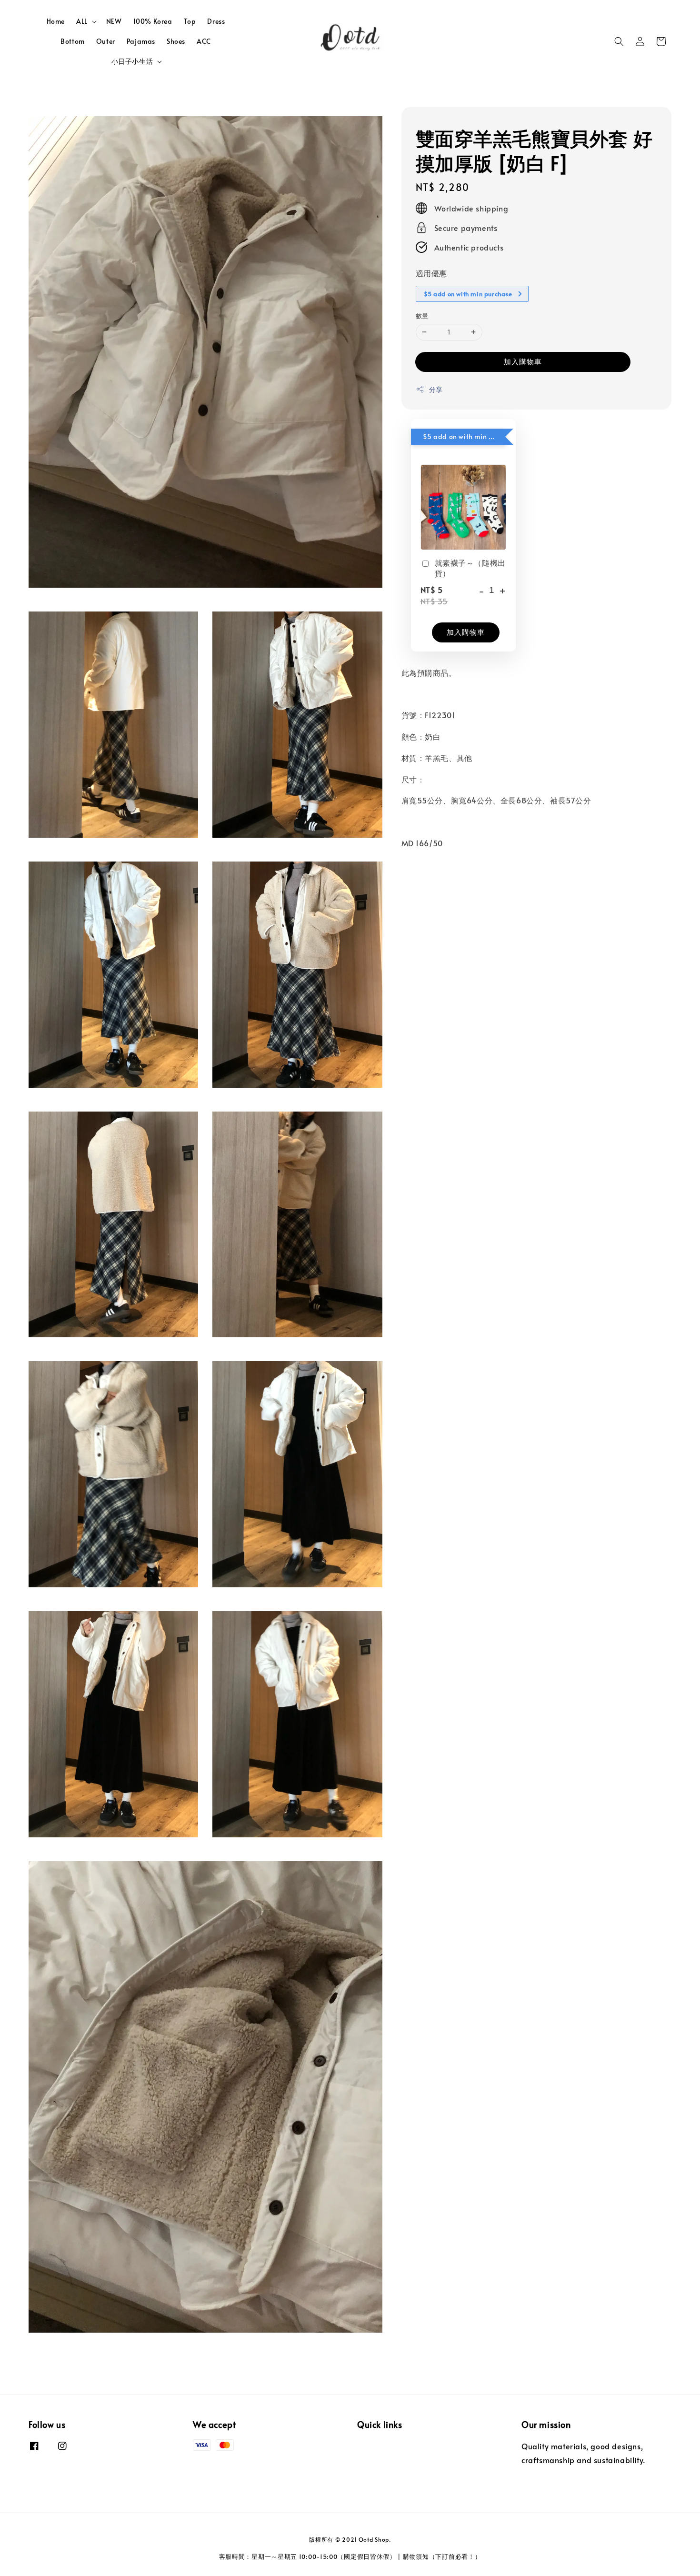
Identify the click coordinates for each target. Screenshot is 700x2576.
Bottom (73, 41)
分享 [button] (436, 389)
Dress (216, 21)
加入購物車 (523, 361)
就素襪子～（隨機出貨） (470, 568)
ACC (204, 41)
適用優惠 (431, 272)
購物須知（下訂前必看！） (442, 2556)
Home (56, 21)
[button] (619, 41)
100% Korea (153, 21)
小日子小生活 (132, 61)
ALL (82, 21)
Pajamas (141, 41)
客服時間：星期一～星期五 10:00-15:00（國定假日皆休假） (308, 2556)
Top (190, 21)
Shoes (176, 41)
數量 (422, 316)
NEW (114, 21)
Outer (106, 41)
